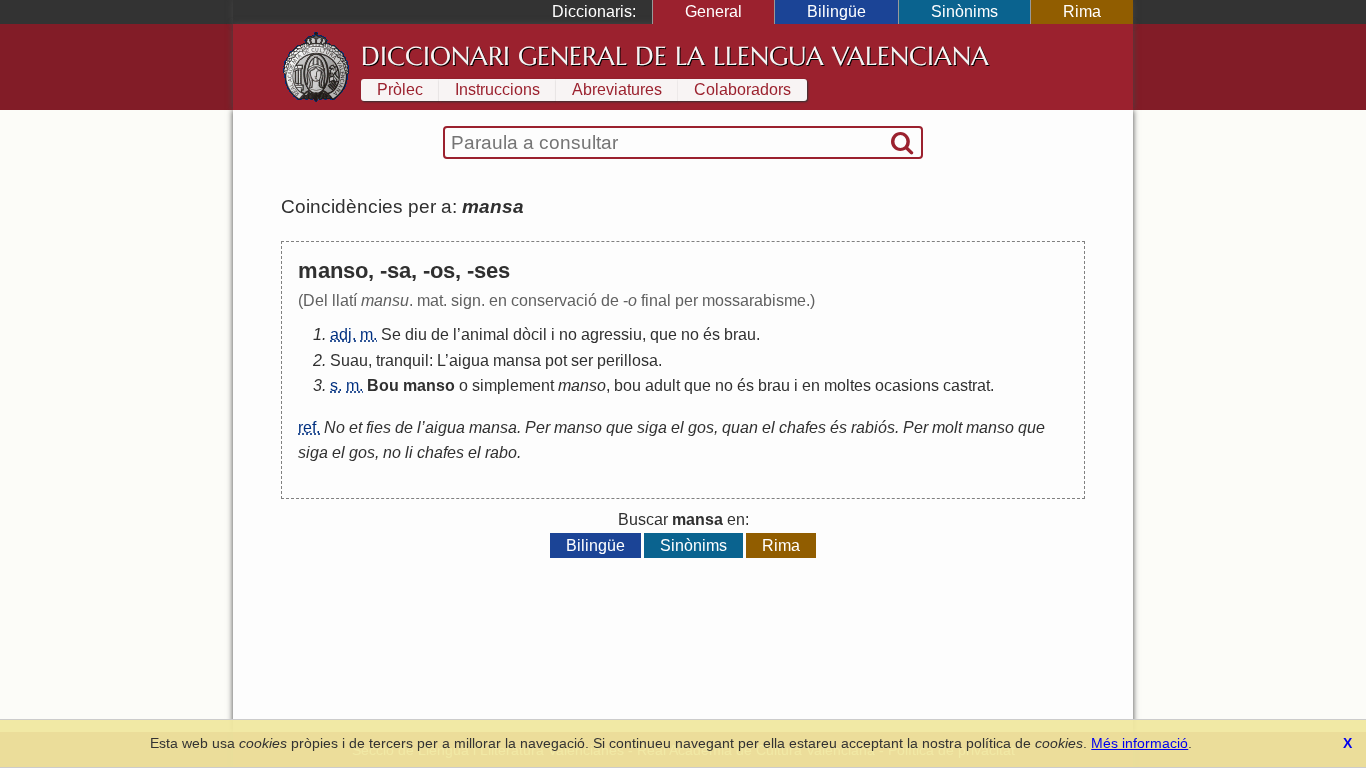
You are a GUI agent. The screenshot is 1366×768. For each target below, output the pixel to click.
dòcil (530, 334)
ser (582, 360)
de (440, 334)
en (811, 385)
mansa (517, 360)
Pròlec (400, 89)
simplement (513, 385)
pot (556, 360)
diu (416, 334)
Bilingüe (836, 11)
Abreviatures (617, 89)
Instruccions (497, 89)
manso (429, 385)
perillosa (627, 360)
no (568, 334)
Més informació (1139, 743)
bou (627, 385)
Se (391, 334)
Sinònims (964, 11)
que (663, 334)
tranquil (402, 360)
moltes (847, 385)
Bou (383, 385)
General (713, 11)
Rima (1082, 11)
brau (740, 334)
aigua (469, 360)
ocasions (907, 385)
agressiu (611, 334)
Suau (349, 360)
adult (662, 385)
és (711, 334)
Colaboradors (742, 89)
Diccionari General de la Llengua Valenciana (675, 56)
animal (485, 334)
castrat (966, 385)
